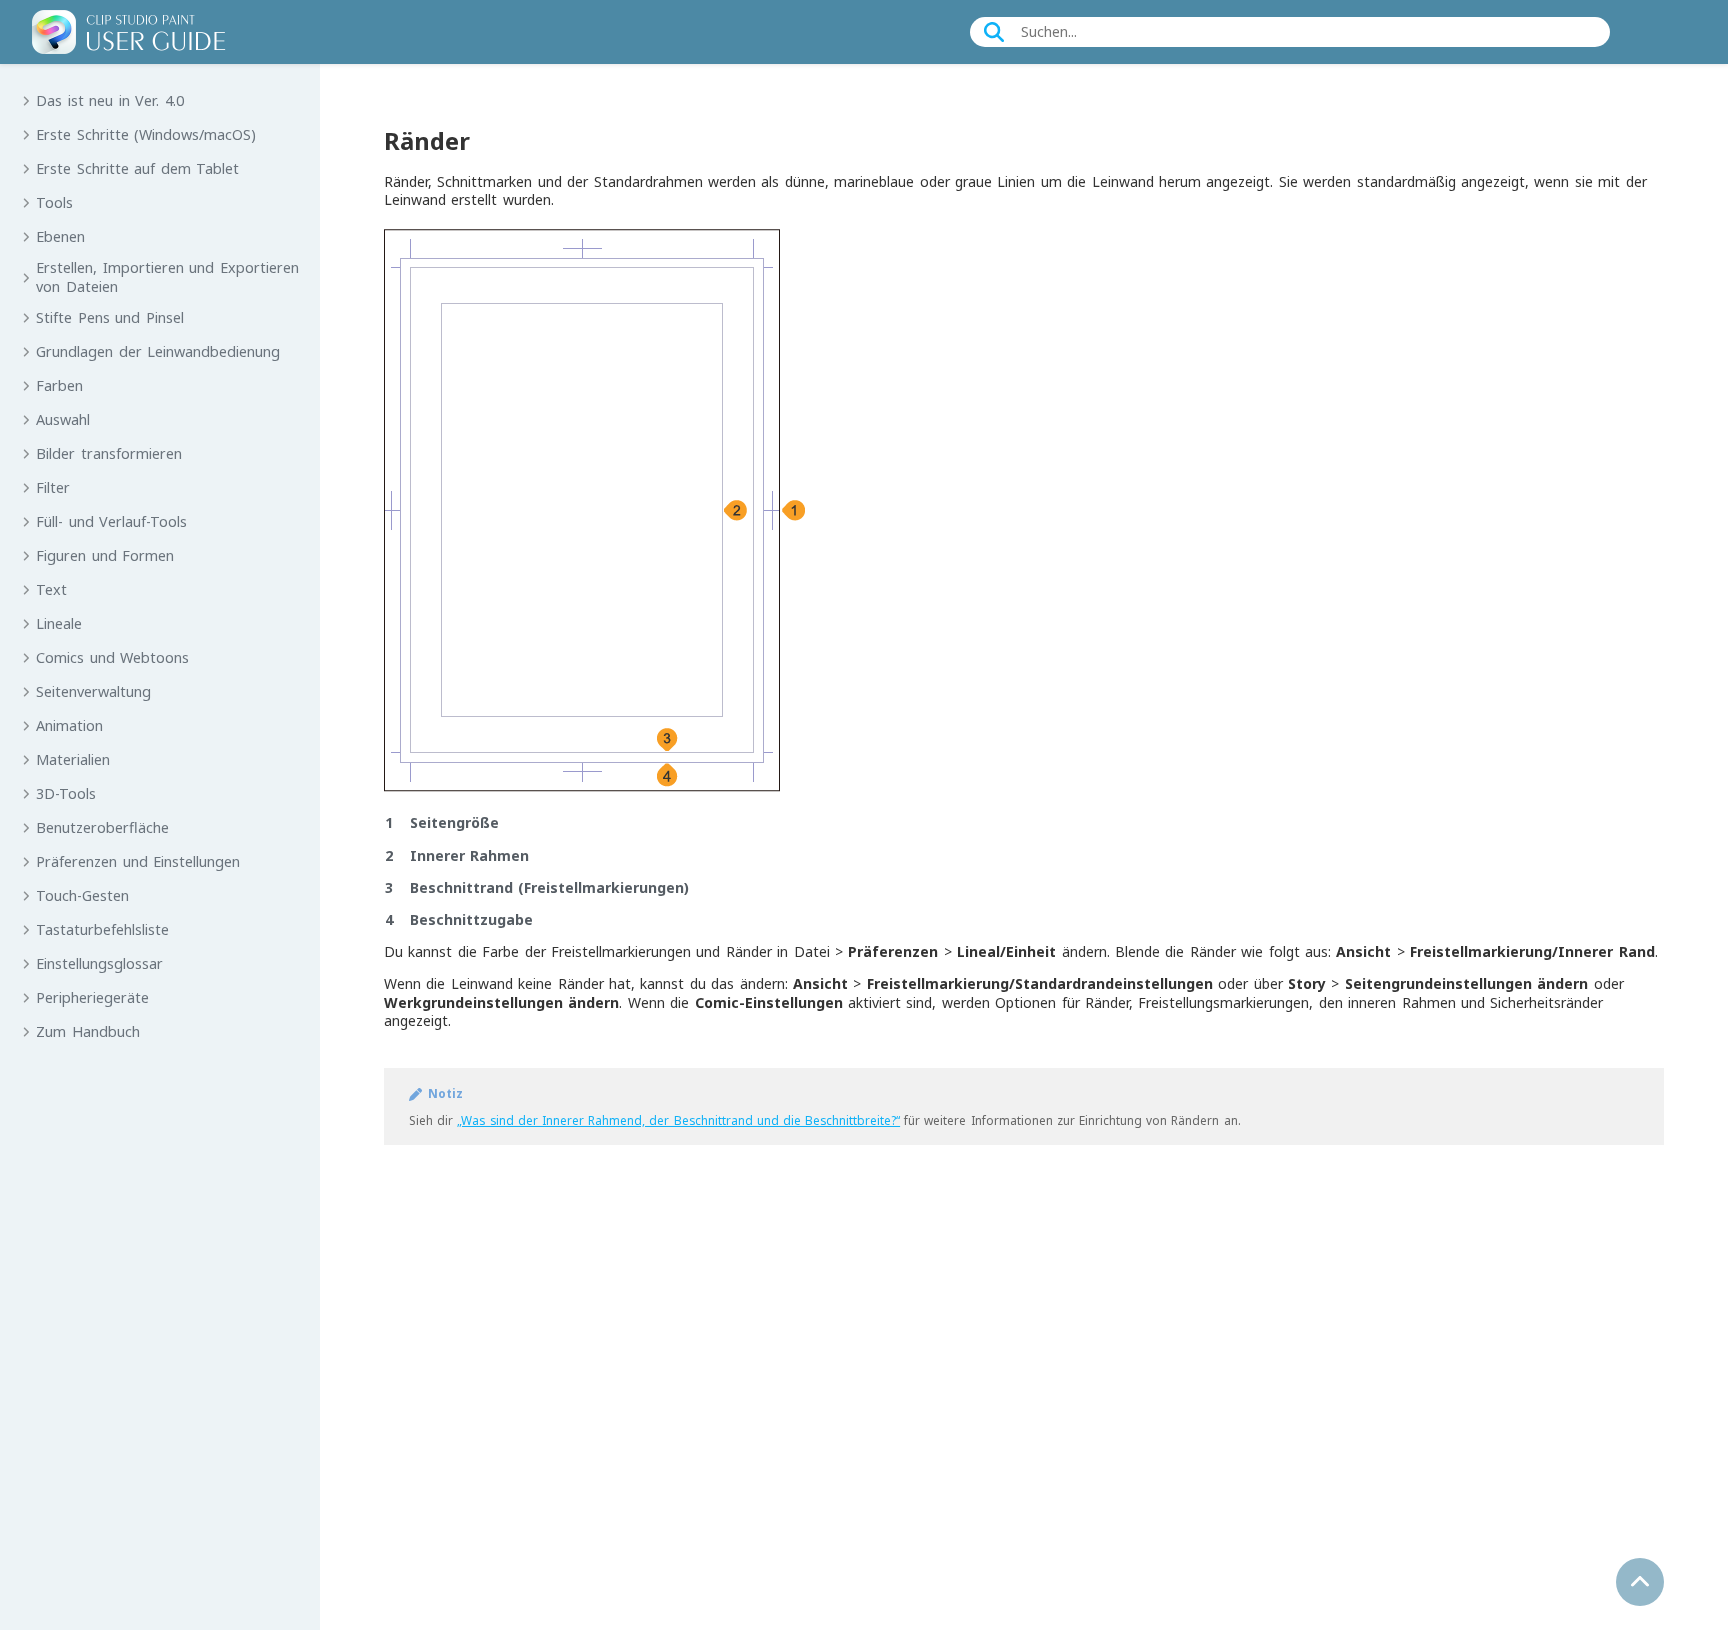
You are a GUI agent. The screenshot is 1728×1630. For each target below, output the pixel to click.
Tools (54, 203)
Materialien (73, 760)
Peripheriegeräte (92, 998)
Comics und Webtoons (112, 658)
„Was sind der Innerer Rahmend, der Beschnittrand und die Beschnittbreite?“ (678, 1120)
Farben (59, 386)
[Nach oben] (1640, 1582)
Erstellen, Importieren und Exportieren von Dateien (167, 277)
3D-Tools (66, 794)
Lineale (59, 624)
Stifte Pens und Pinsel (109, 318)
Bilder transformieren (108, 454)
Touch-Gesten (82, 896)
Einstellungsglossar (99, 964)
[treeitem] (160, 101)
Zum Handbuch (87, 1032)
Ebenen (60, 237)
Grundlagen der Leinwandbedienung (158, 352)
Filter (53, 488)
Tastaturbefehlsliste (102, 930)
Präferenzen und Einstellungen (138, 862)
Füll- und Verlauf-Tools (111, 522)
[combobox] (1293, 32)
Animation (69, 726)
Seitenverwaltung (93, 692)
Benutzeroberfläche (102, 828)
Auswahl (63, 420)
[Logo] (129, 32)
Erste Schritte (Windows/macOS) (146, 135)
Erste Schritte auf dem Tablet (137, 169)
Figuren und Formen (105, 556)
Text (51, 590)
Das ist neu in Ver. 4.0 (109, 101)
